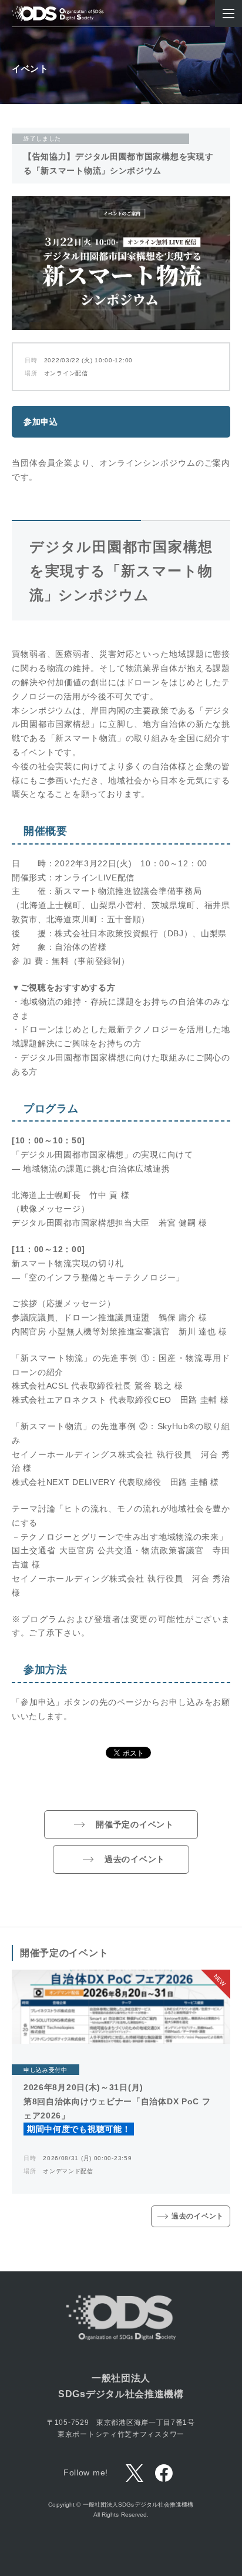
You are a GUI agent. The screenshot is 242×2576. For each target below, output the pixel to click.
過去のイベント (135, 1859)
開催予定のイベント (135, 1824)
